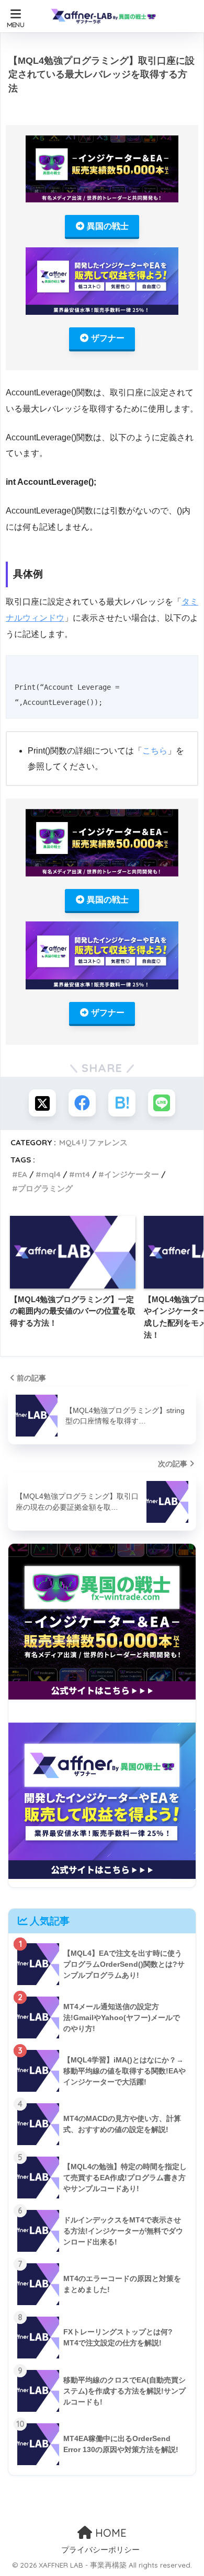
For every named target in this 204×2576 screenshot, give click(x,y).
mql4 (51, 1174)
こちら (155, 751)
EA (22, 1174)
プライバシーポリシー (100, 2550)
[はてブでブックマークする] (122, 1103)
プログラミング (45, 1188)
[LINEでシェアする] (162, 1103)
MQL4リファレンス (93, 1142)
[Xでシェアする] (42, 1103)
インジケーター (132, 1174)
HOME (109, 2533)
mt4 (82, 1174)
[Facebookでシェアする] (82, 1103)
